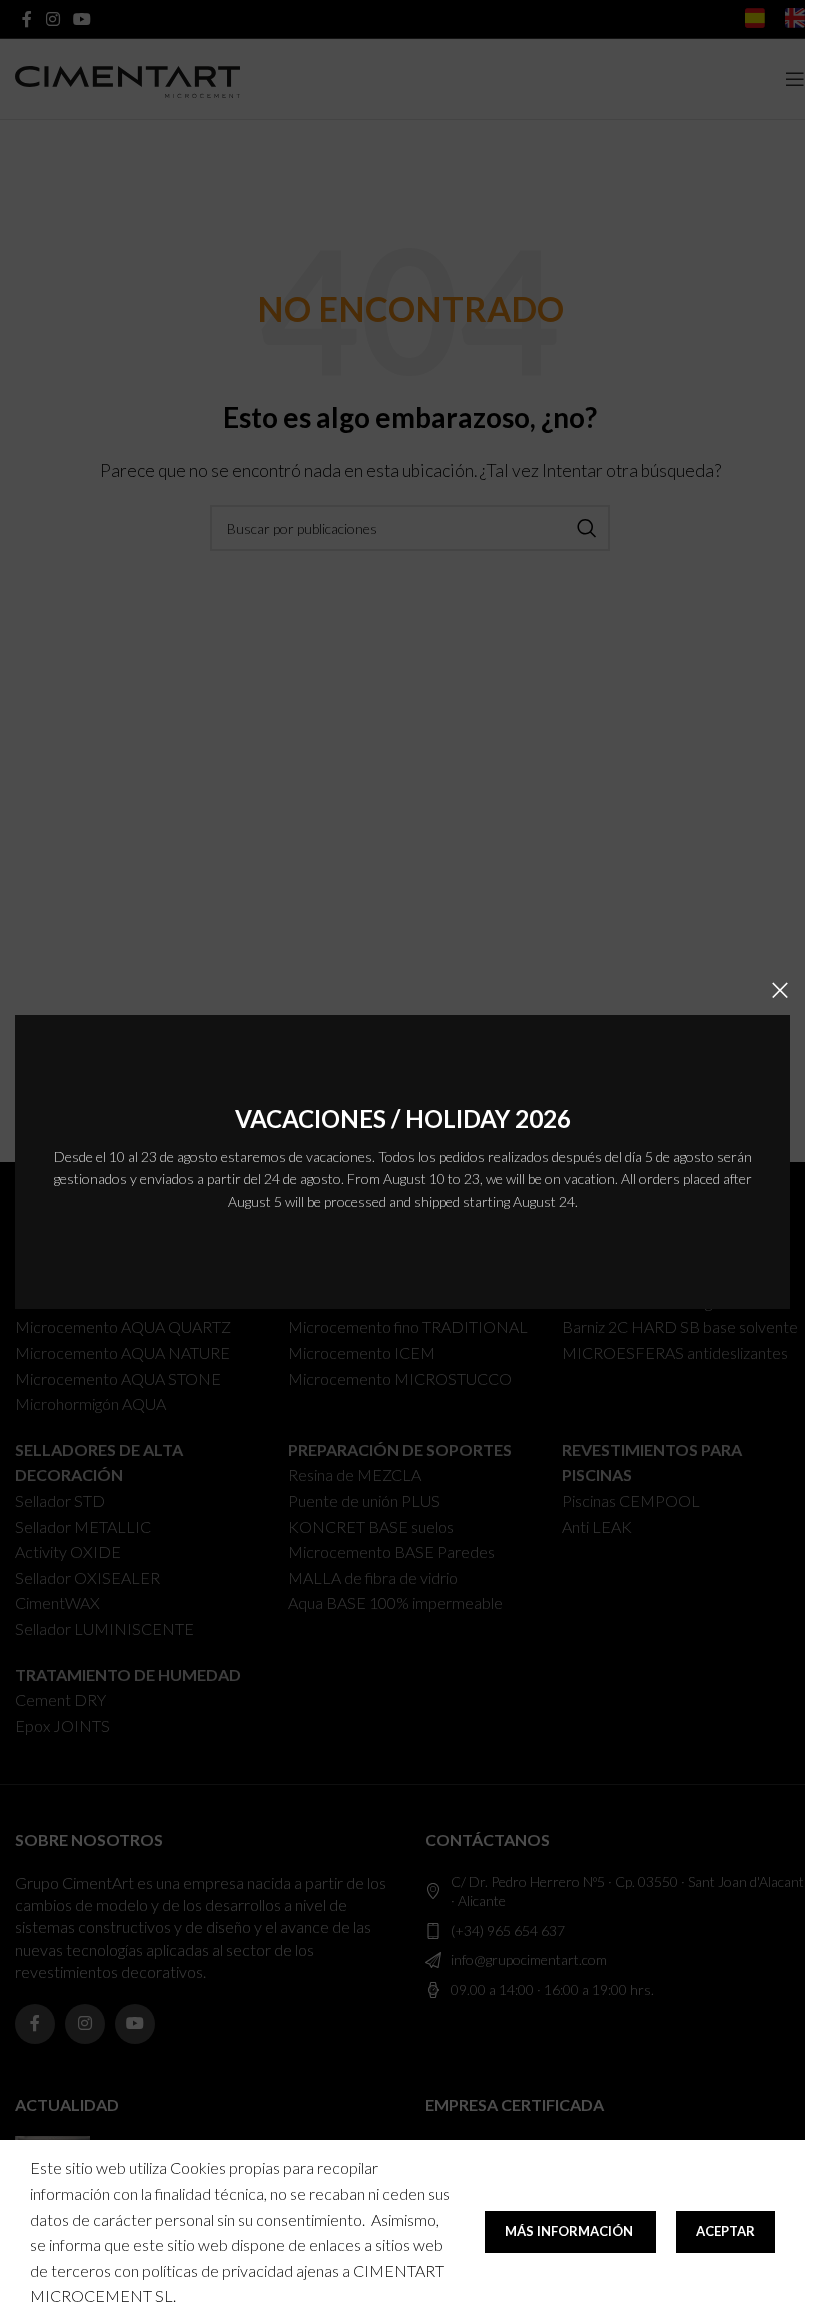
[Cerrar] (780, 990)
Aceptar (725, 2231)
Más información (570, 2231)
